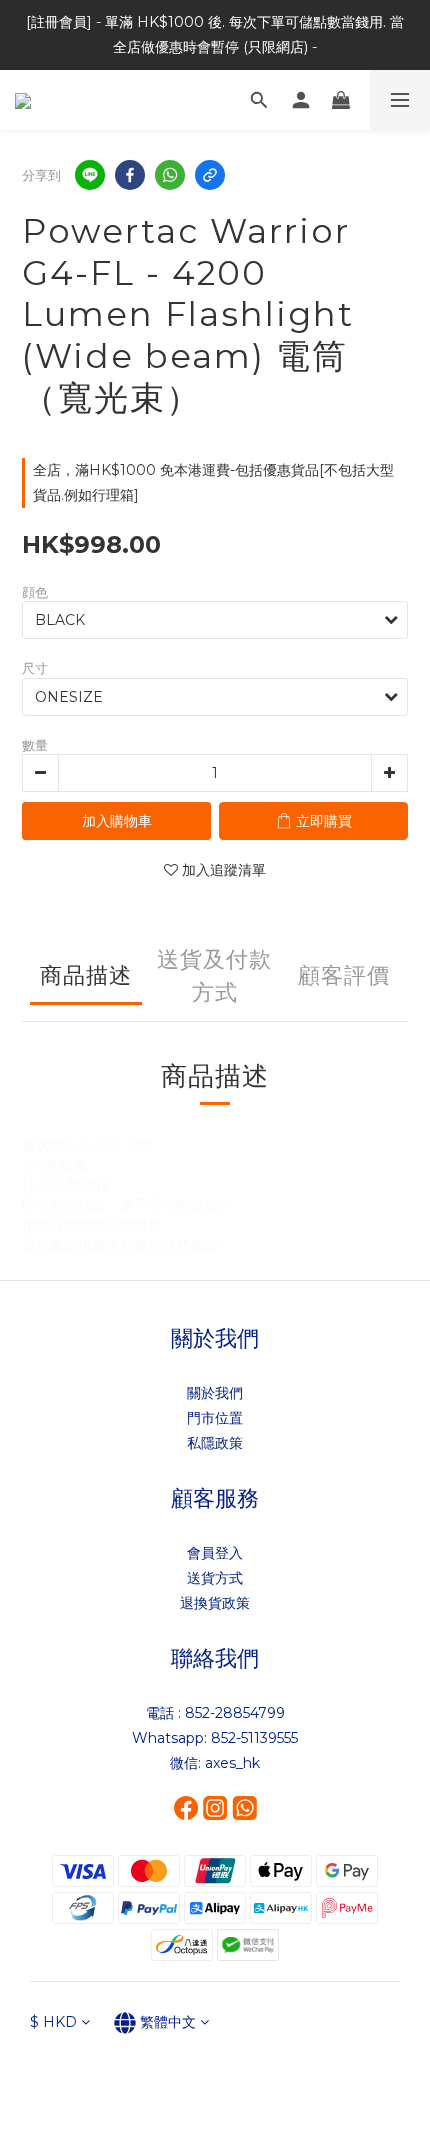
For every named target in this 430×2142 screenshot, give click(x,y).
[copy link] (210, 175)
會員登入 (215, 1553)
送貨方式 (215, 1578)
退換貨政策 (215, 1603)
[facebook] (130, 175)
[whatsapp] (170, 175)
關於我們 (215, 1393)
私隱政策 (215, 1443)
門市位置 (215, 1418)
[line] (90, 175)
